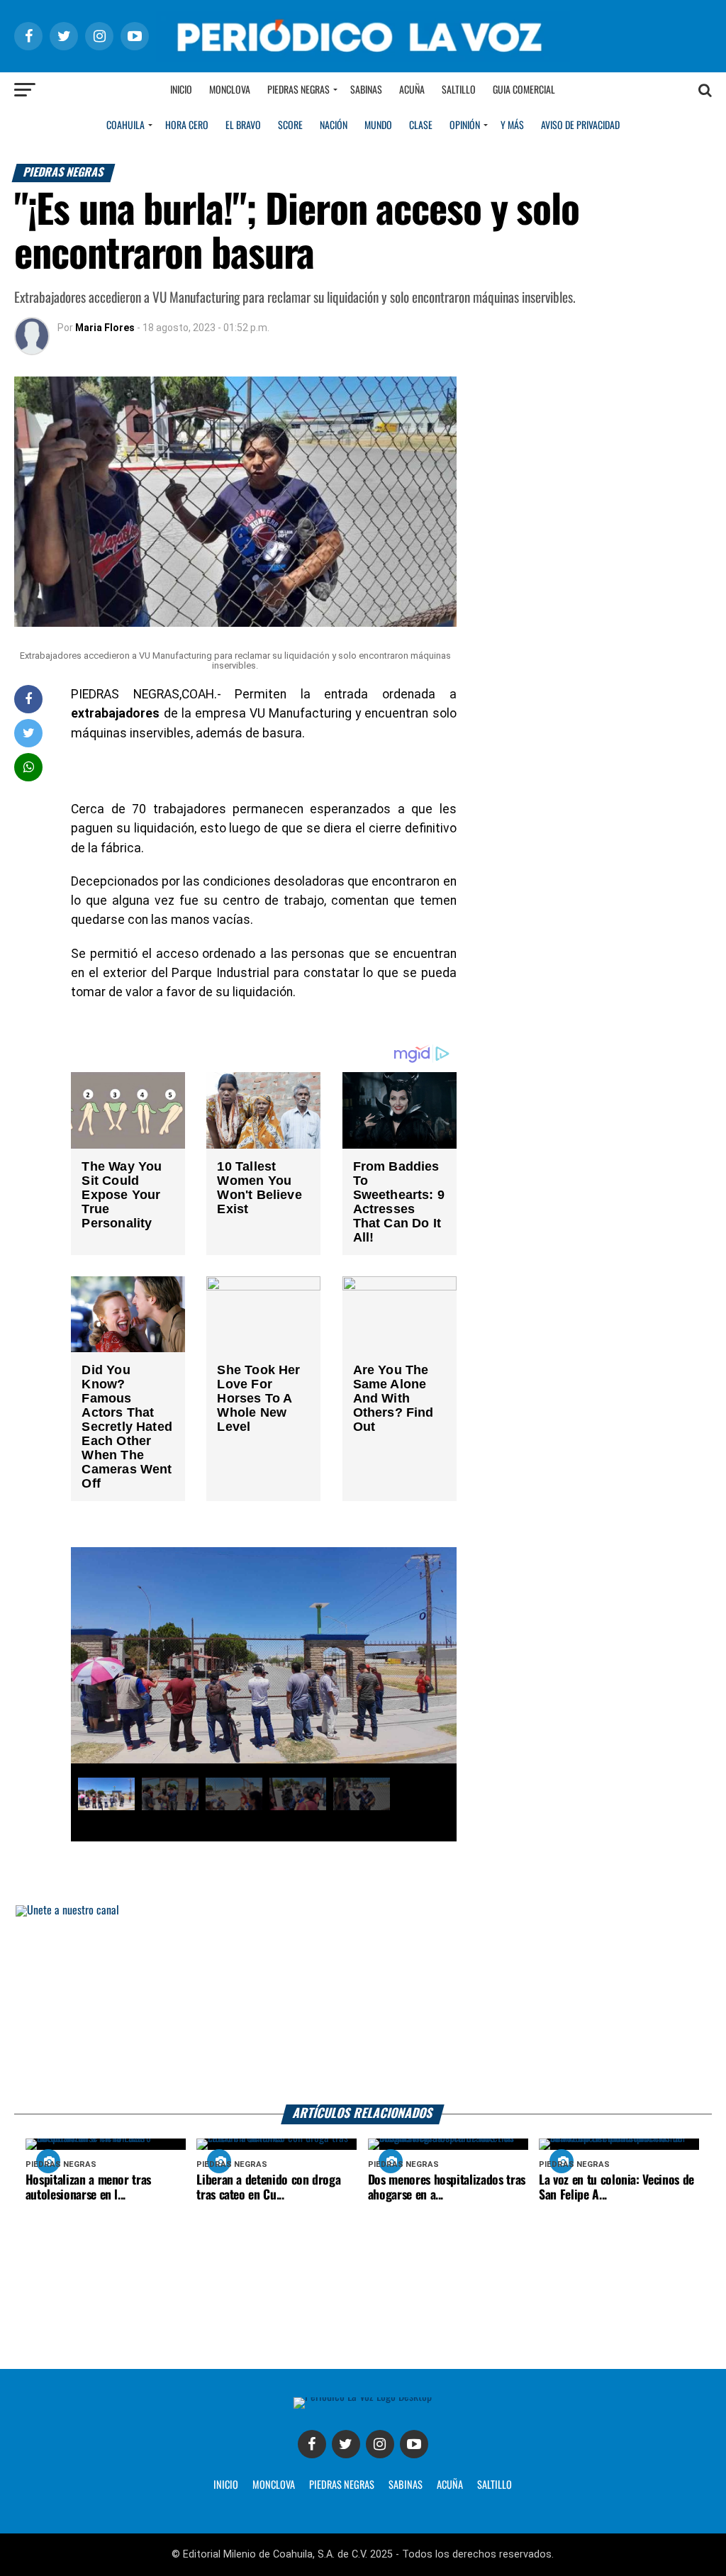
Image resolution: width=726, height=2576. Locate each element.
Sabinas (366, 90)
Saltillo (459, 90)
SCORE (290, 126)
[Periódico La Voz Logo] (363, 58)
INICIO (226, 2485)
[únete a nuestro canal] (363, 2005)
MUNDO (378, 126)
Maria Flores (105, 328)
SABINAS (406, 2485)
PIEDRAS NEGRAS (342, 2485)
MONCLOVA (274, 2485)
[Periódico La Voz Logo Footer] (363, 2397)
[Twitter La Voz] (346, 2444)
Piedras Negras (298, 90)
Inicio (181, 90)
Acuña (412, 90)
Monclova (230, 90)
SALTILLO (495, 2485)
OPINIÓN (465, 126)
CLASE (421, 126)
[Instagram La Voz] (380, 2444)
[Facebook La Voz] (312, 2444)
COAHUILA (125, 126)
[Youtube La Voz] (414, 2444)
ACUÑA (450, 2485)
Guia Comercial (524, 90)
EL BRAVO (243, 126)
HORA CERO (187, 126)
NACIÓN (334, 126)
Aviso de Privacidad (580, 126)
